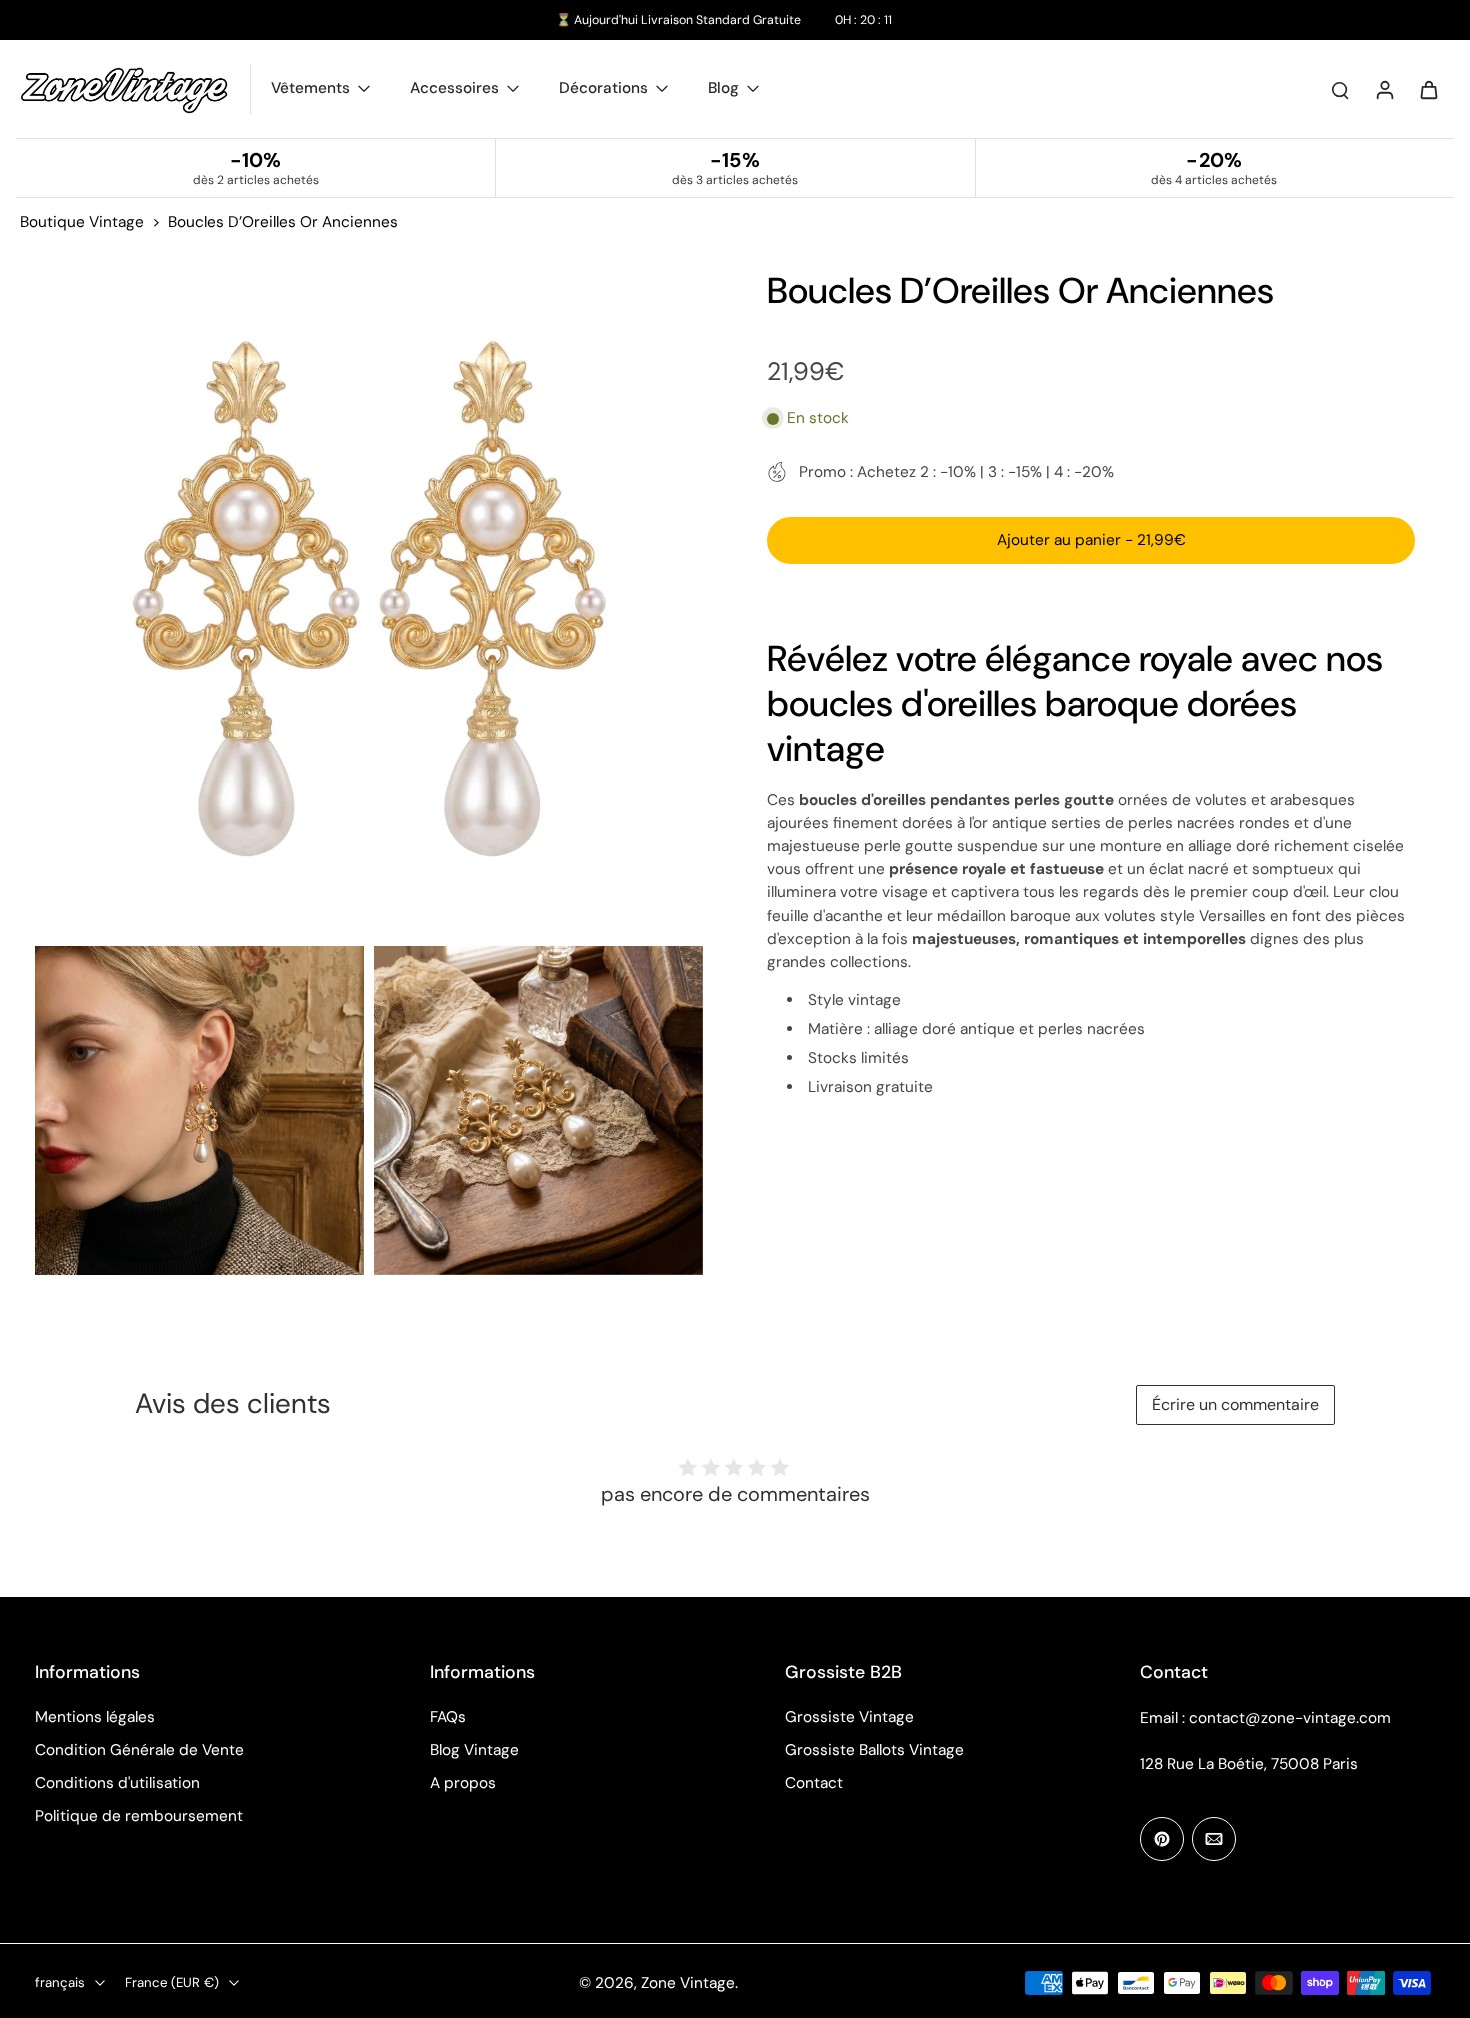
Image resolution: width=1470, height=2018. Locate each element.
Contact (814, 1783)
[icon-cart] (1428, 89)
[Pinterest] (1162, 1839)
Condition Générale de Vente (139, 1750)
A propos (463, 1783)
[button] (1091, 539)
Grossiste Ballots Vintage (874, 1750)
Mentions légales (95, 1717)
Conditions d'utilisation (117, 1783)
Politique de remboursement (139, 1816)
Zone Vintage (688, 1983)
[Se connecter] (1384, 89)
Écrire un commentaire (1235, 1404)
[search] (1340, 89)
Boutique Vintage (82, 222)
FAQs (448, 1717)
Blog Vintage (474, 1750)
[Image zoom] (369, 602)
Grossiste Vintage (849, 1717)
